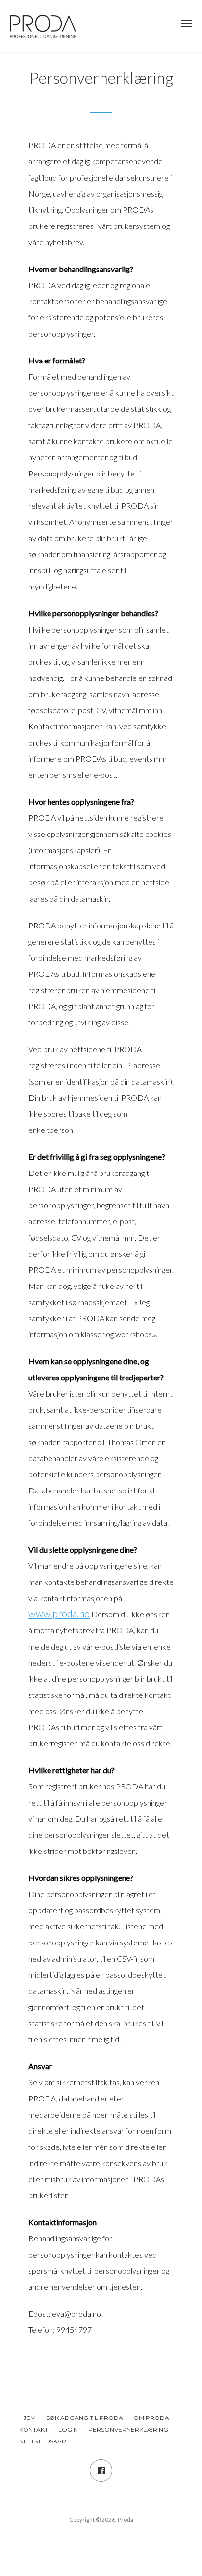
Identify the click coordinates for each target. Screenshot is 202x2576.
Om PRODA (151, 2418)
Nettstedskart (44, 2441)
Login (68, 2429)
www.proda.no (59, 1613)
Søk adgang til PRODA (85, 2418)
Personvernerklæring (128, 2429)
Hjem (27, 2418)
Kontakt (34, 2429)
